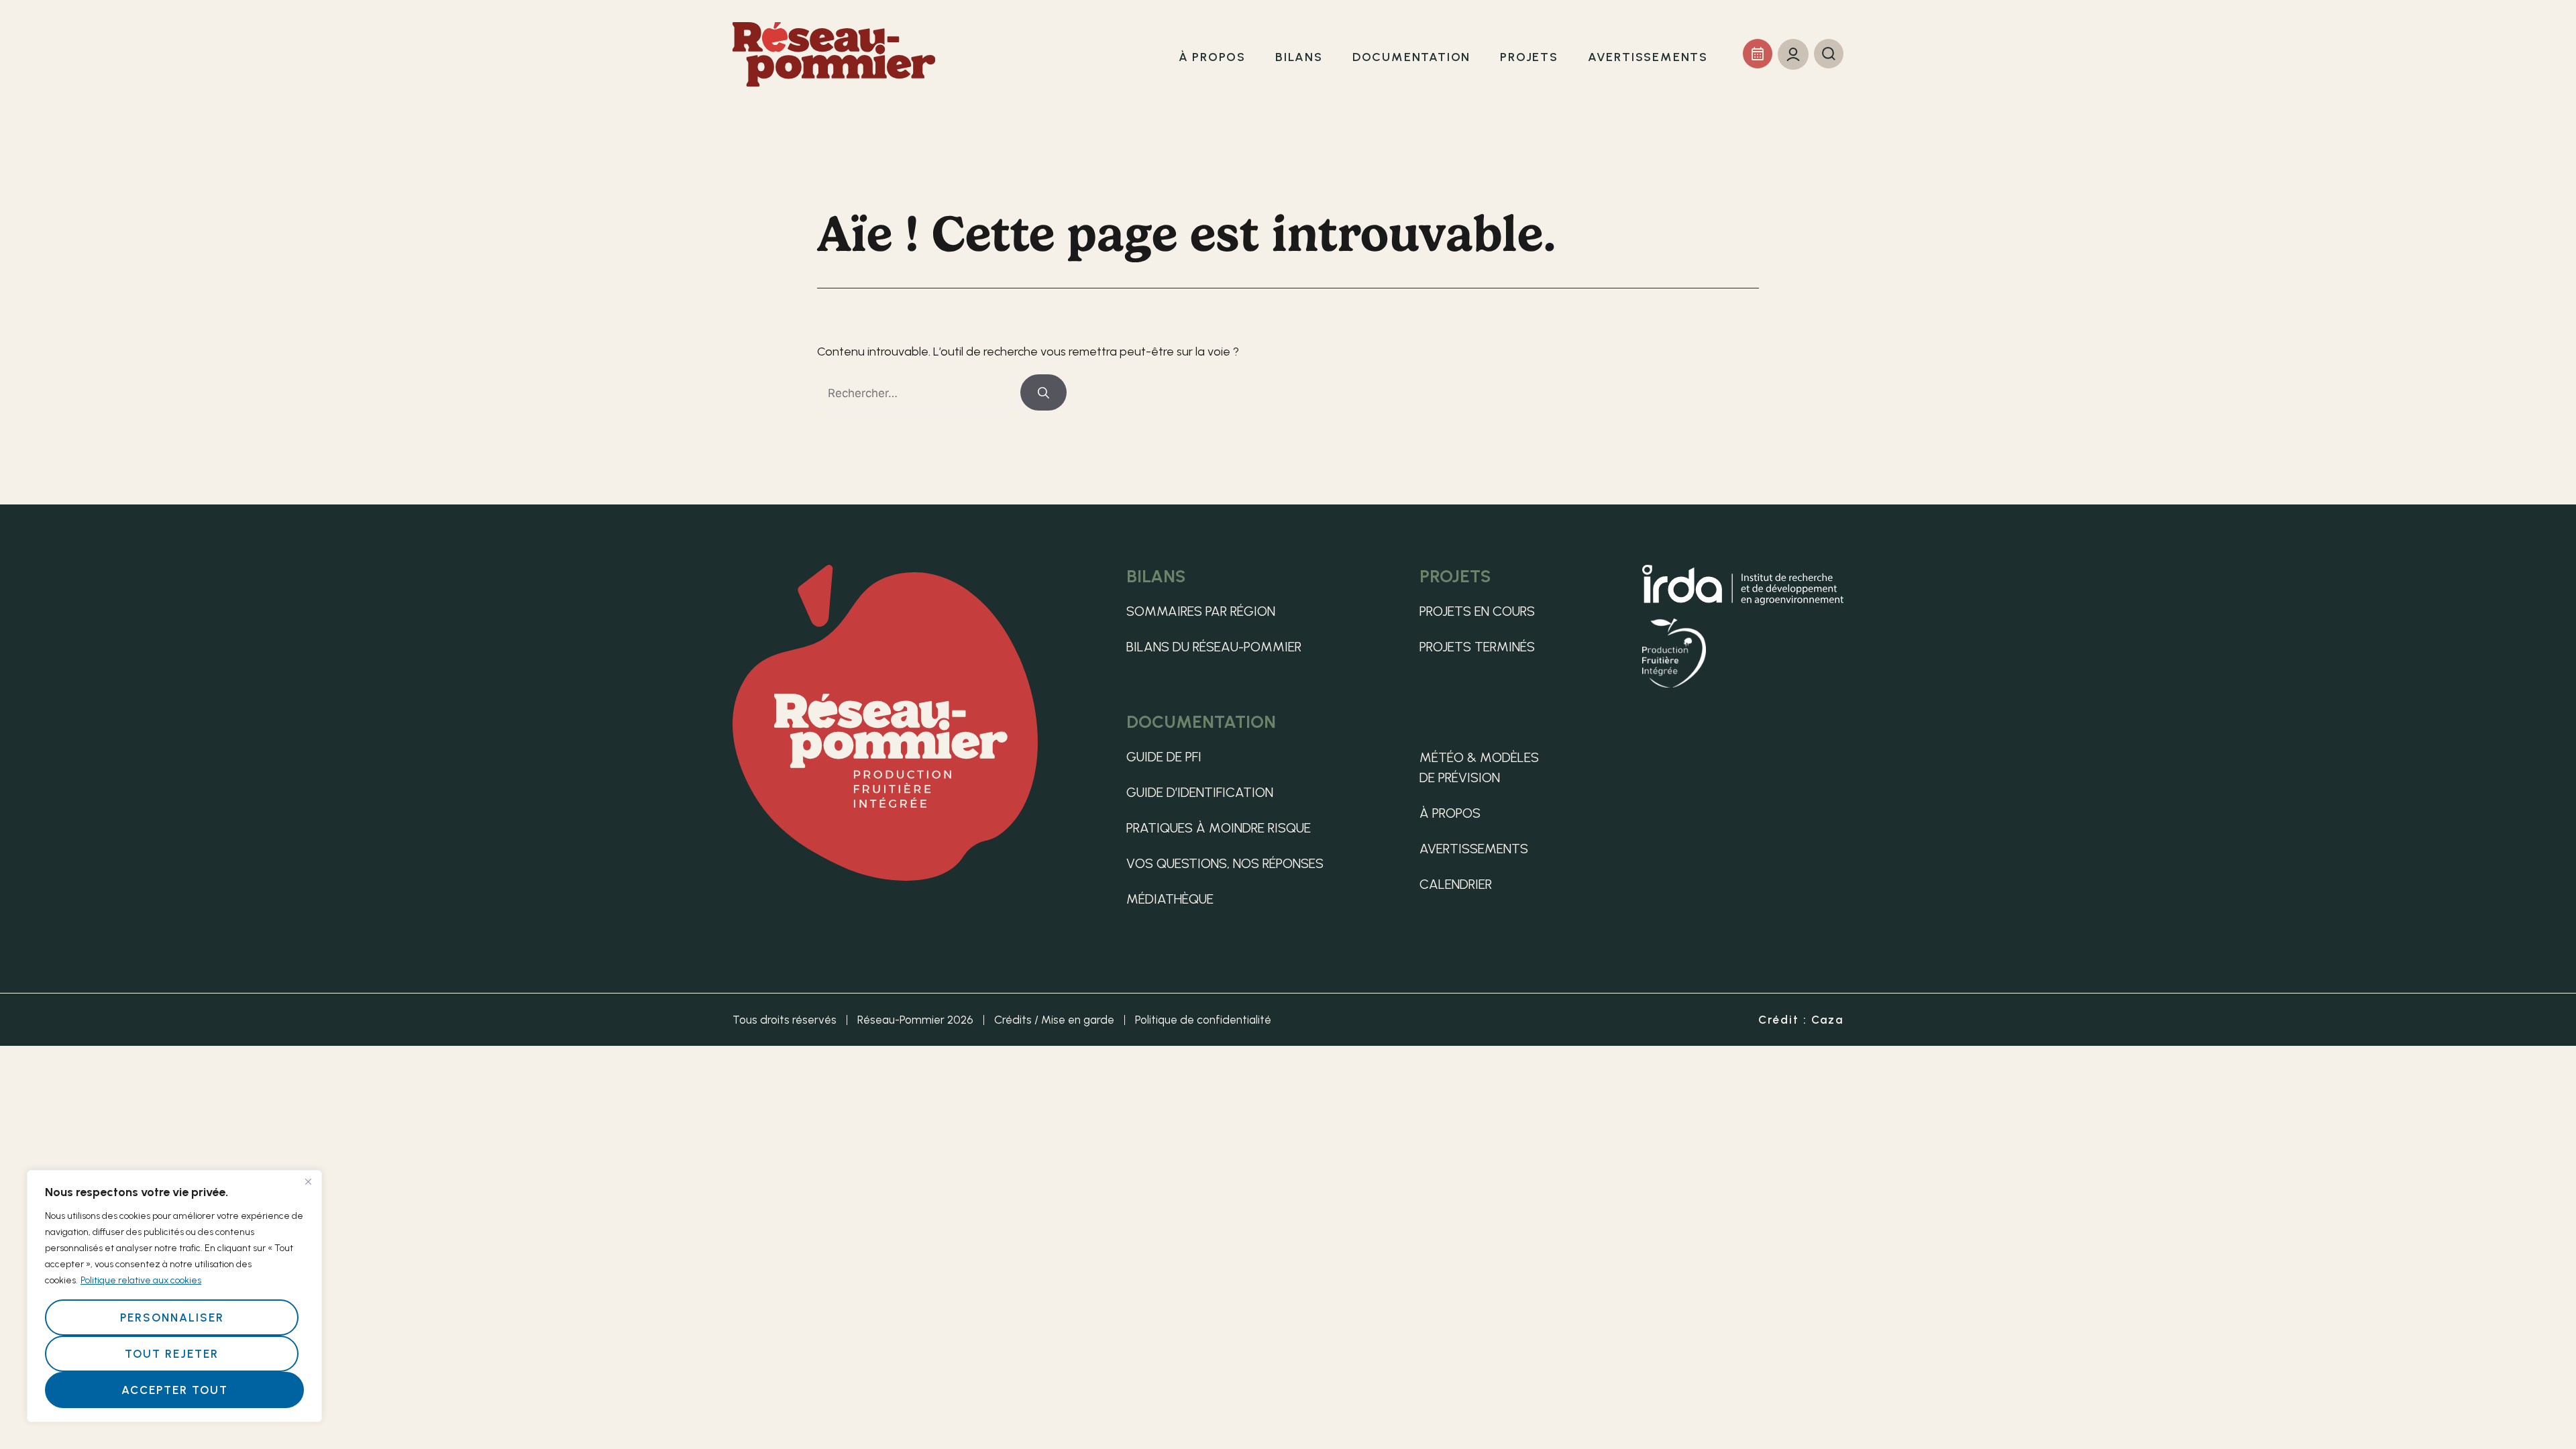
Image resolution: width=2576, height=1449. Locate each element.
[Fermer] (308, 1181)
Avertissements (1474, 849)
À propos (1450, 813)
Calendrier (1456, 884)
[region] (174, 1296)
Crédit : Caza (1801, 1020)
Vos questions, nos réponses (1225, 863)
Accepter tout (175, 1390)
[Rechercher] (1043, 392)
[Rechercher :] (919, 393)
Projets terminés (1477, 647)
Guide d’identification (1200, 792)
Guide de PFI (1164, 757)
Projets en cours (1477, 611)
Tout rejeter (172, 1354)
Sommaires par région (1201, 611)
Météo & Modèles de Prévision (1479, 767)
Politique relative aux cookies (141, 1280)
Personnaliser (172, 1318)
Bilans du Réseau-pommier (1214, 647)
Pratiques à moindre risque (1219, 828)
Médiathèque (1170, 899)
